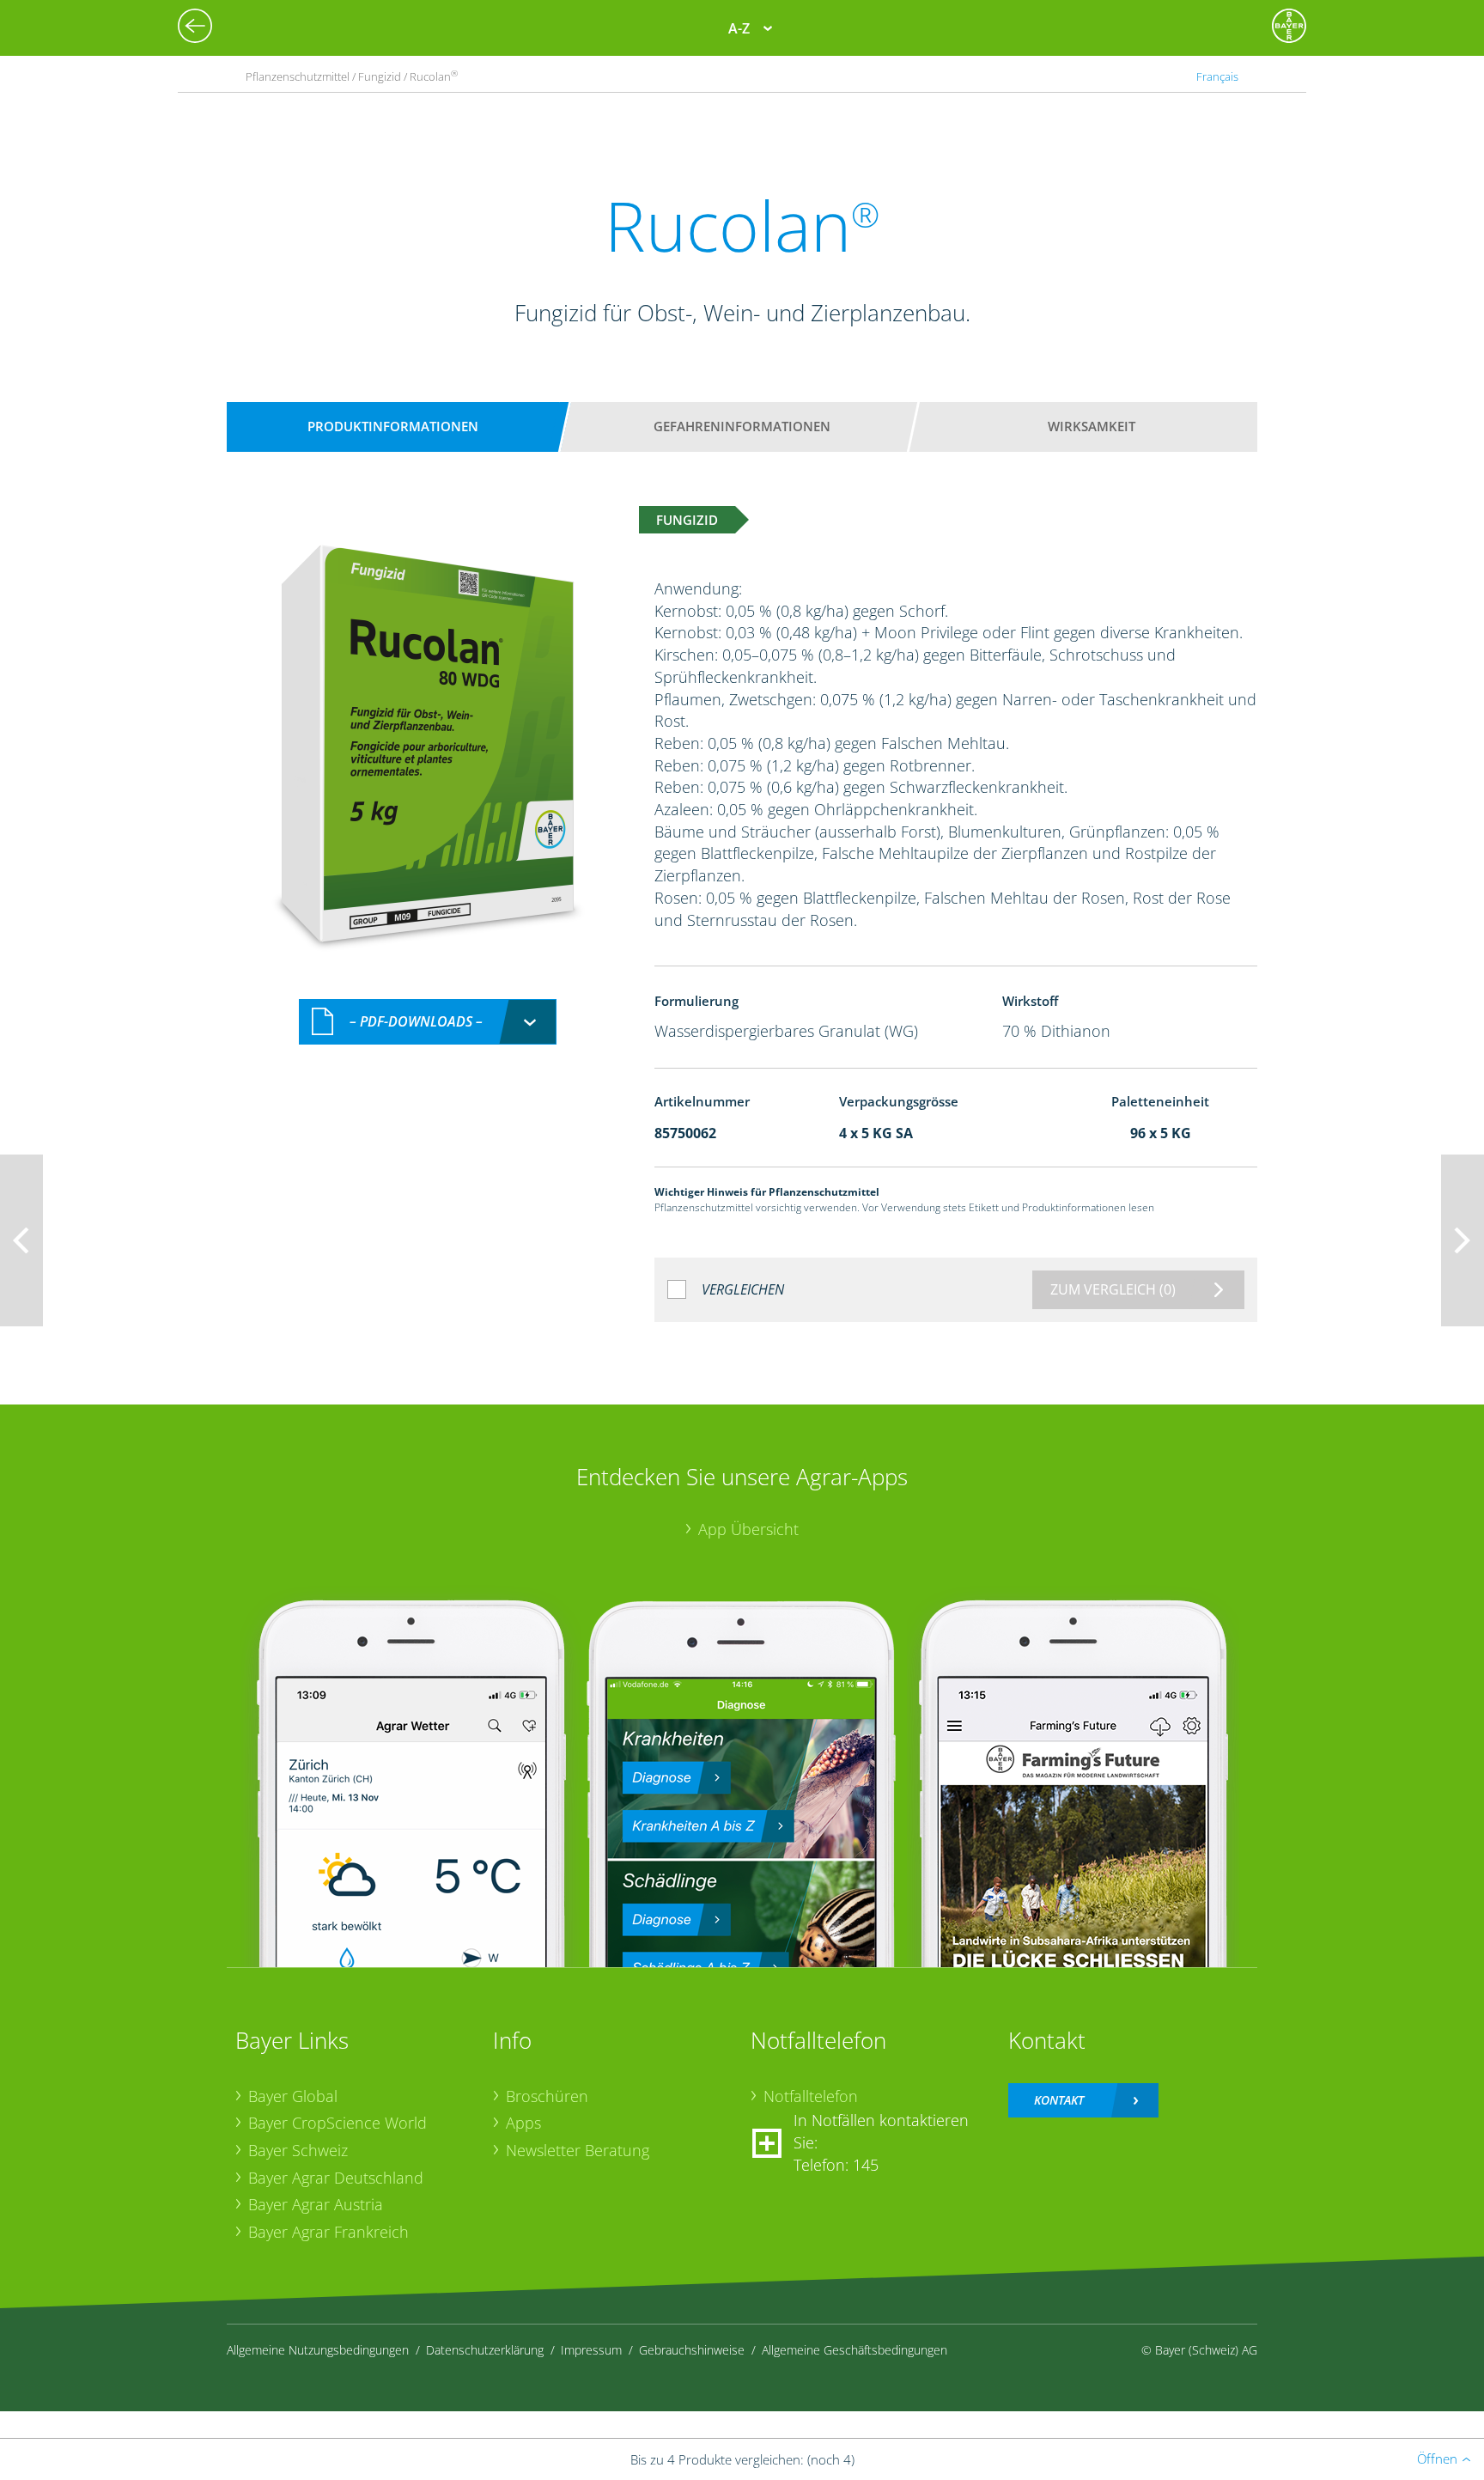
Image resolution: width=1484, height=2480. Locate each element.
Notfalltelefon (811, 2096)
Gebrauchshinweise (692, 2350)
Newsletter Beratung (578, 2150)
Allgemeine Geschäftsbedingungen (855, 2350)
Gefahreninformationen (742, 426)
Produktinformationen (393, 426)
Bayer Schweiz (298, 2150)
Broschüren (547, 2096)
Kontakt (1059, 2100)
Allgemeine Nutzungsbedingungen (318, 2350)
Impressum (591, 2350)
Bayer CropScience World (338, 2123)
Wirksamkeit (1092, 426)
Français (1217, 76)
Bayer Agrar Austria (316, 2204)
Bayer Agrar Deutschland (336, 2178)
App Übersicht (748, 1529)
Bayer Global (293, 2096)
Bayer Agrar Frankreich (328, 2232)
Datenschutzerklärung (485, 2350)
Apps (523, 2123)
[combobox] (428, 1022)
